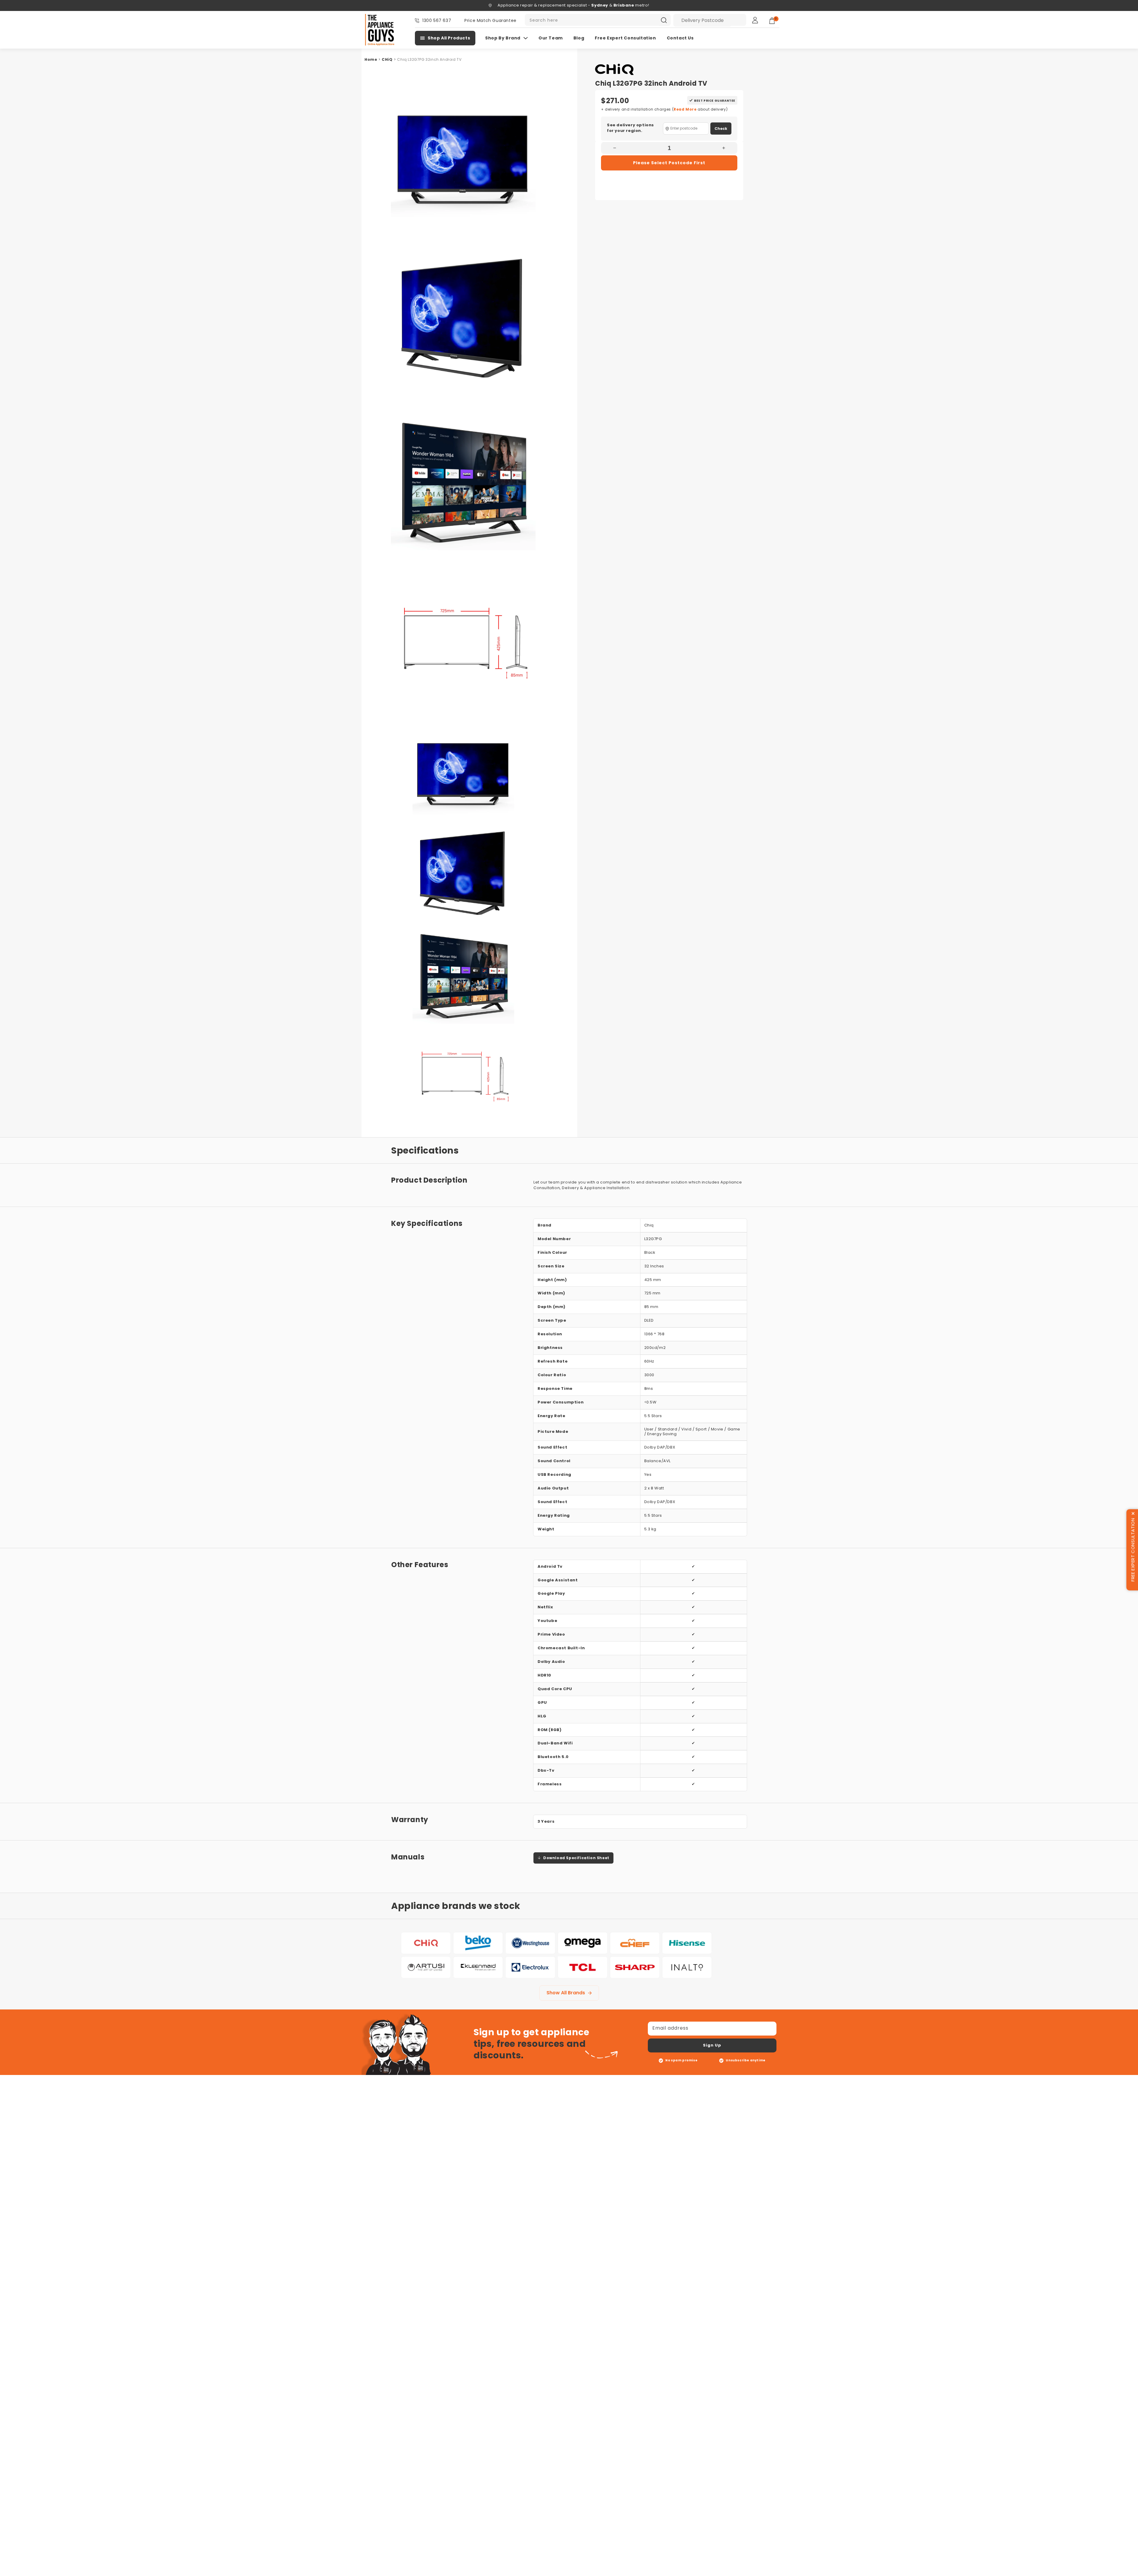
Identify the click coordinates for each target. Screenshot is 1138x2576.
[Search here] (664, 20)
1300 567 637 (437, 20)
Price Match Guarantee (490, 20)
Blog (579, 38)
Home (371, 59)
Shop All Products (449, 38)
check (721, 129)
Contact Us (680, 38)
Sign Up (712, 2045)
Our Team (551, 38)
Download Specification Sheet (576, 1858)
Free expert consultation (625, 38)
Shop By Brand (503, 38)
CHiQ (387, 59)
